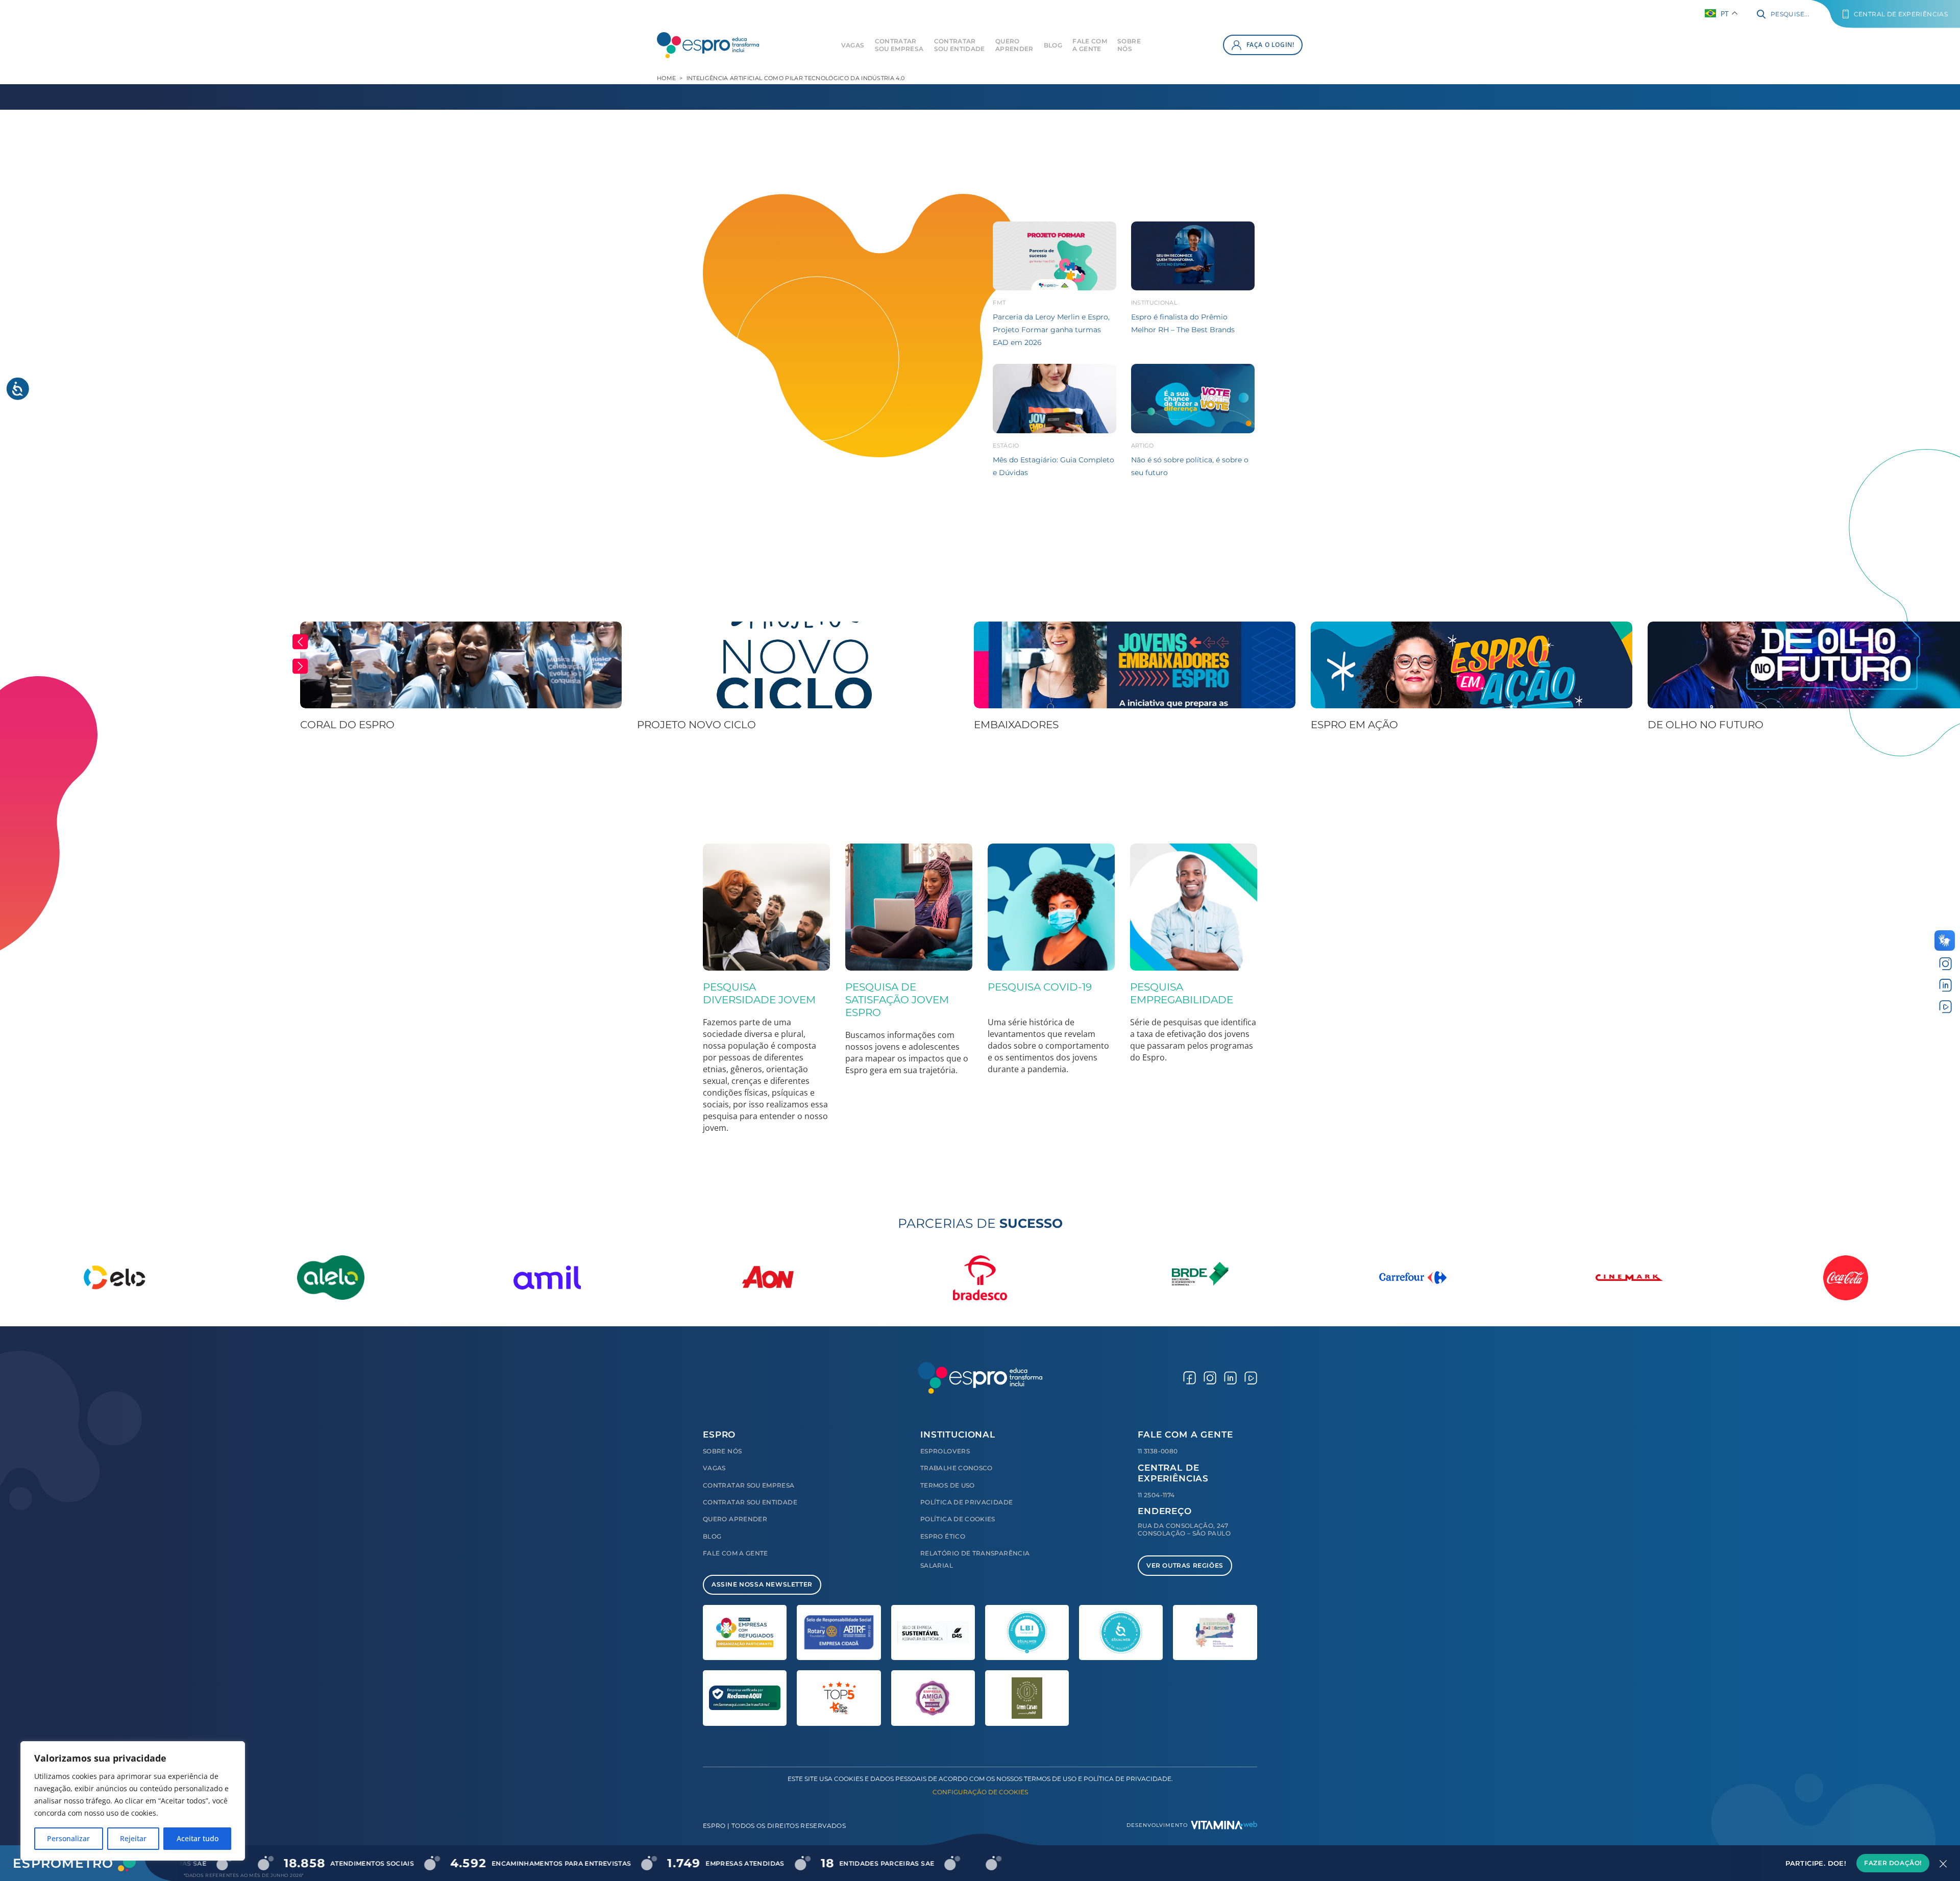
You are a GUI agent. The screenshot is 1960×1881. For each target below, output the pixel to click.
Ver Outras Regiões (1185, 1565)
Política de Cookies (958, 1519)
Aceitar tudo (198, 1838)
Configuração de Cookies (980, 1792)
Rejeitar (133, 1838)
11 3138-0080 (1158, 1451)
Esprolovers (945, 1451)
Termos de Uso (948, 1485)
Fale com (1090, 45)
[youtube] (1945, 1006)
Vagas (853, 45)
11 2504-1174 (1156, 1495)
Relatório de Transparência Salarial (975, 1559)
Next (300, 666)
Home (666, 78)
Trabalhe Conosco (957, 1468)
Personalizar (68, 1838)
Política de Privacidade (966, 1502)
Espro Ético (943, 1536)
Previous (300, 642)
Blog (1053, 45)
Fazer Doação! (1893, 1863)
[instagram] (1945, 964)
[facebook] (1190, 1378)
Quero (1014, 45)
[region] (133, 1801)
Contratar (899, 45)
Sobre (1129, 45)
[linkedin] (1945, 985)
